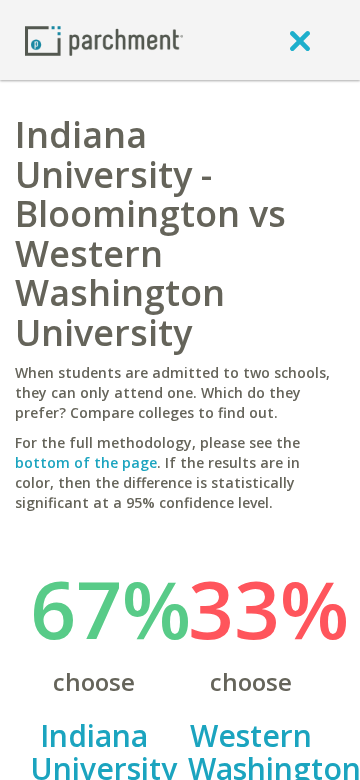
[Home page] (104, 39)
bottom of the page (86, 462)
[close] (300, 40)
